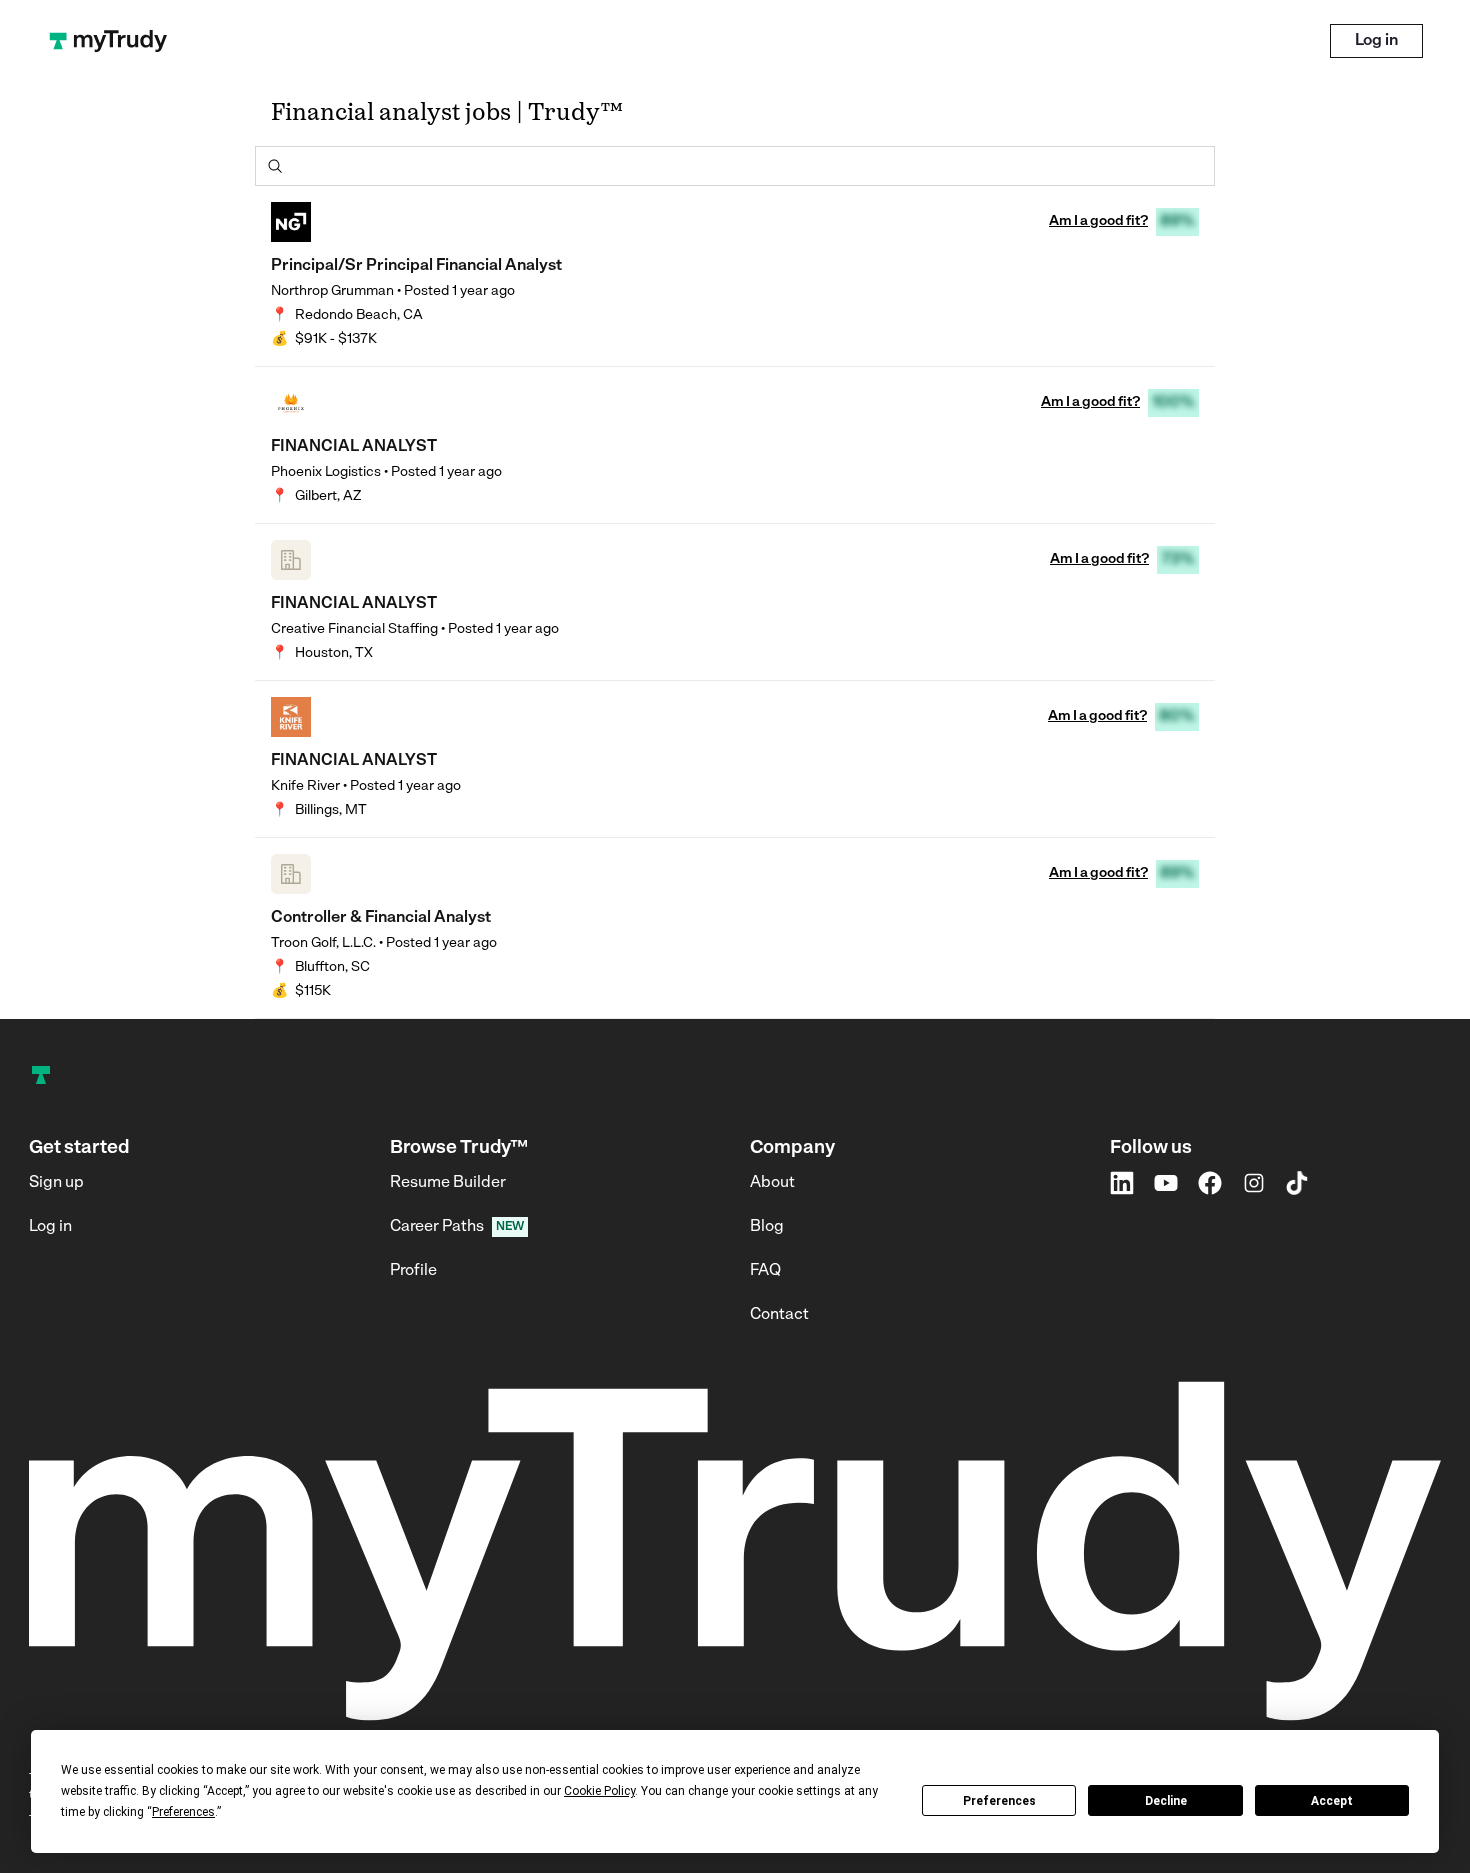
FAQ (765, 1271)
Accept (1332, 1801)
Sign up (56, 1183)
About (772, 1183)
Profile (413, 1271)
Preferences (999, 1801)
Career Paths (437, 1227)
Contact (779, 1315)
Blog (767, 1227)
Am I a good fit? (1098, 221)
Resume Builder (448, 1183)
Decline (1166, 1801)
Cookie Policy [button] (599, 1791)
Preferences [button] (183, 1812)
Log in (1376, 41)
